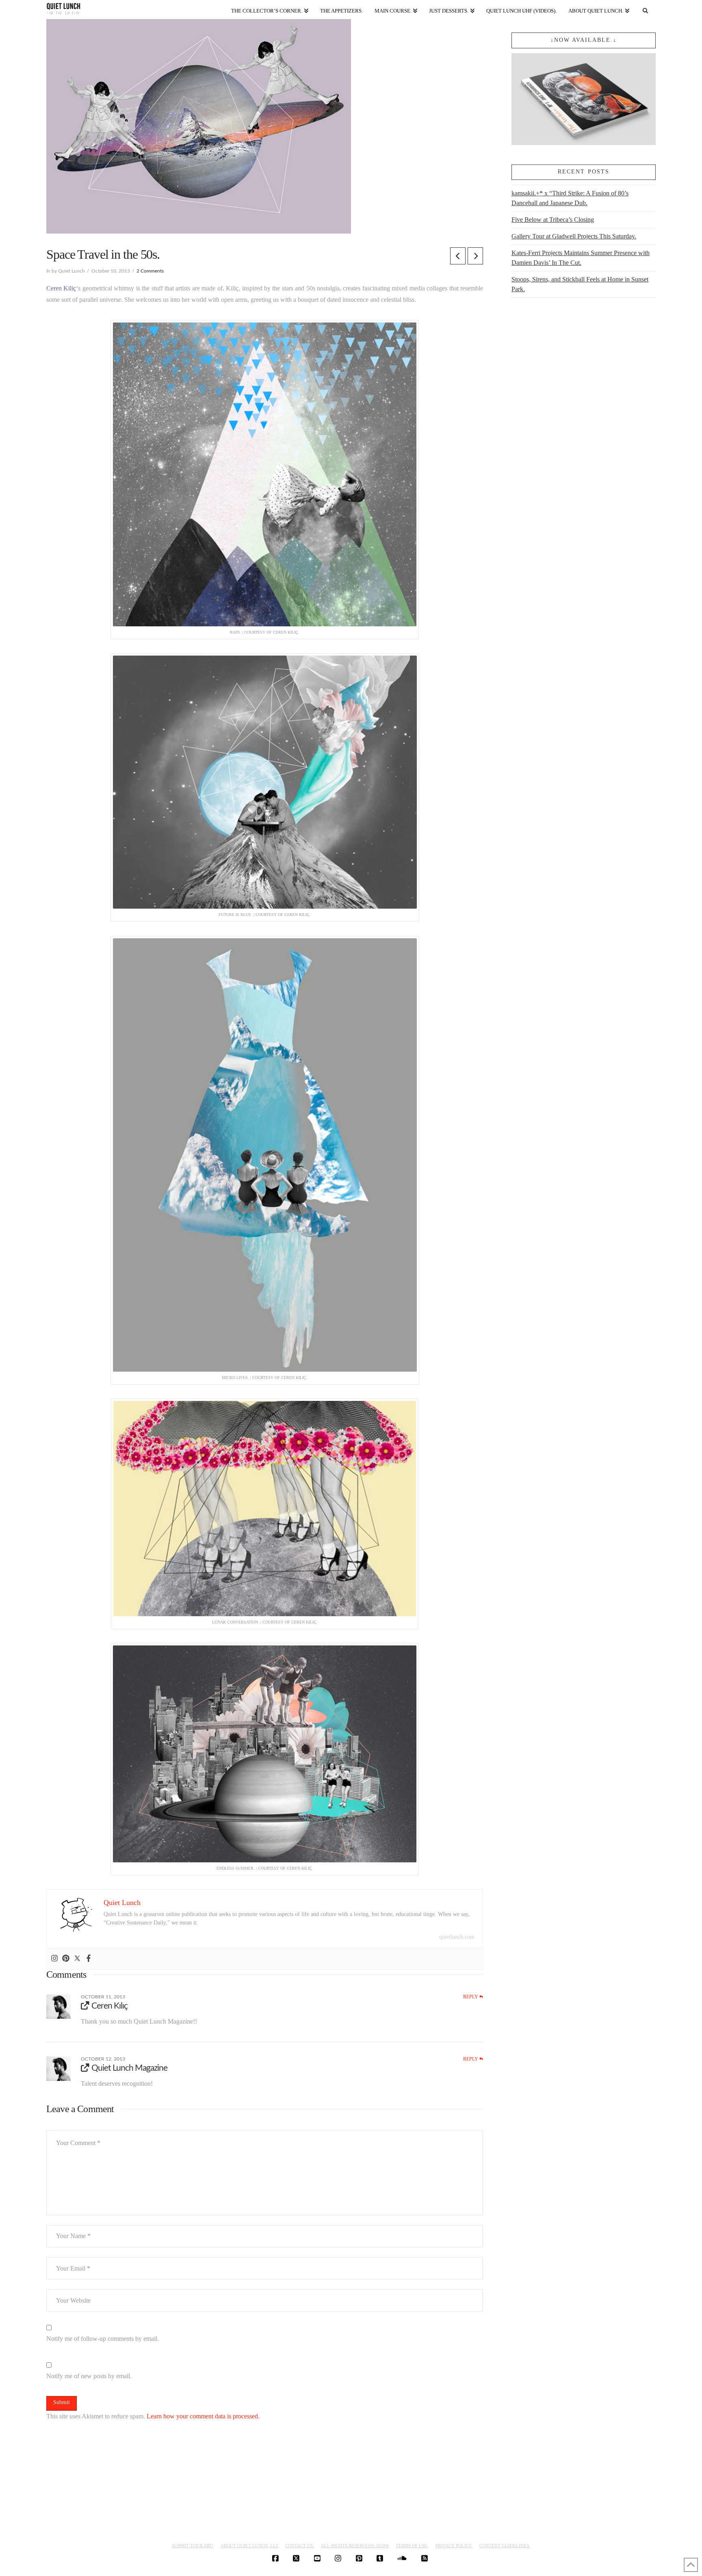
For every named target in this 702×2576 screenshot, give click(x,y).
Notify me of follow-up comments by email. (103, 2339)
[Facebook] (89, 1959)
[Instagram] (54, 1959)
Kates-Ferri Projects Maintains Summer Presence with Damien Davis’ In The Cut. (581, 258)
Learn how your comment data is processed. (203, 2416)
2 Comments (150, 271)
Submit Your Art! (193, 2546)
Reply (471, 1997)
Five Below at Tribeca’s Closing (553, 220)
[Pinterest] (66, 1959)
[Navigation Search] (646, 9)
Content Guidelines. (505, 2546)
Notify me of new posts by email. (89, 2376)
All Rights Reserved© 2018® (355, 2546)
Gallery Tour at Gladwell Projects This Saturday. (574, 236)
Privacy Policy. (454, 2546)
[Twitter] (77, 1959)
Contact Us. (300, 2546)
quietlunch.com (457, 1937)
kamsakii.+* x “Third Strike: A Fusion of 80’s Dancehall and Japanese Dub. (570, 198)
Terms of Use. (412, 2546)
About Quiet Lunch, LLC (250, 2546)
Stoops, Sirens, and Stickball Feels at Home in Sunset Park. (580, 284)
